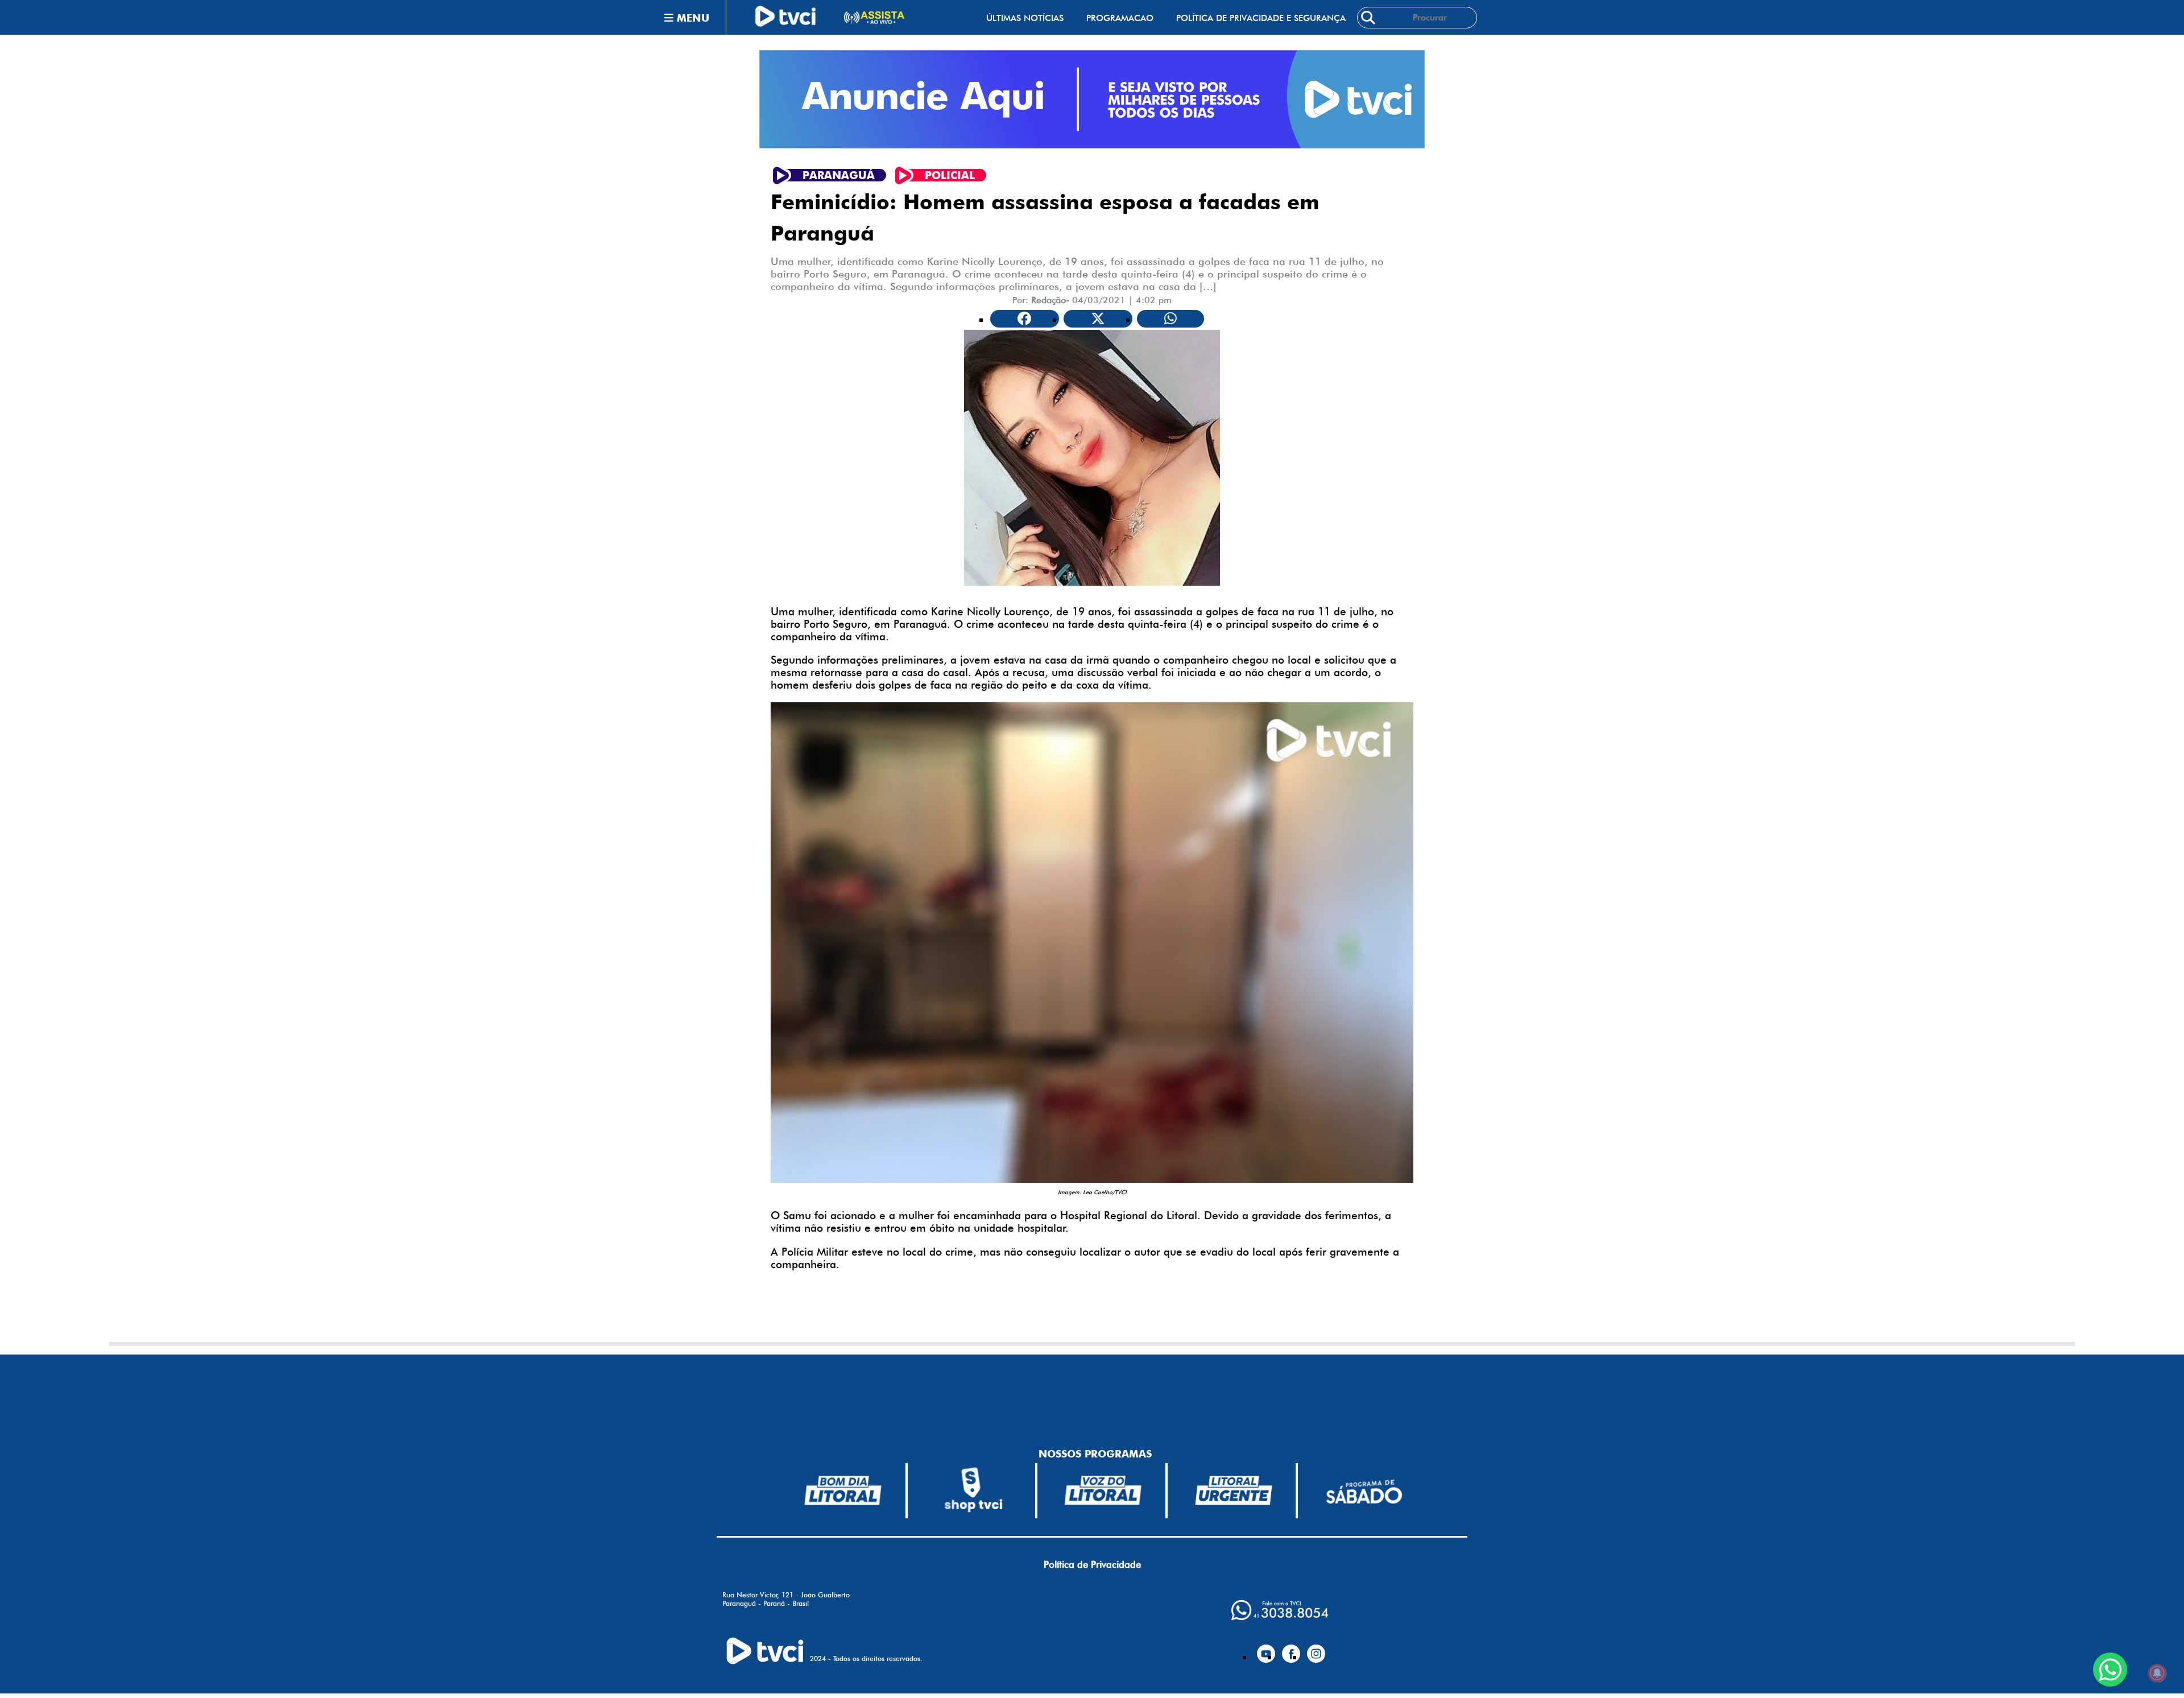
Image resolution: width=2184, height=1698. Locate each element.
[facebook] (1291, 1649)
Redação (1048, 300)
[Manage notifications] (2157, 1673)
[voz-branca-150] (1103, 1490)
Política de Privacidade (1092, 1564)
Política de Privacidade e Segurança (1261, 18)
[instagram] (1316, 1649)
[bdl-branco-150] (843, 1490)
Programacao (1120, 18)
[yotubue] (1266, 1649)
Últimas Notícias (1025, 18)
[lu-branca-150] (1234, 1490)
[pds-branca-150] (1364, 1491)
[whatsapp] (1280, 1610)
